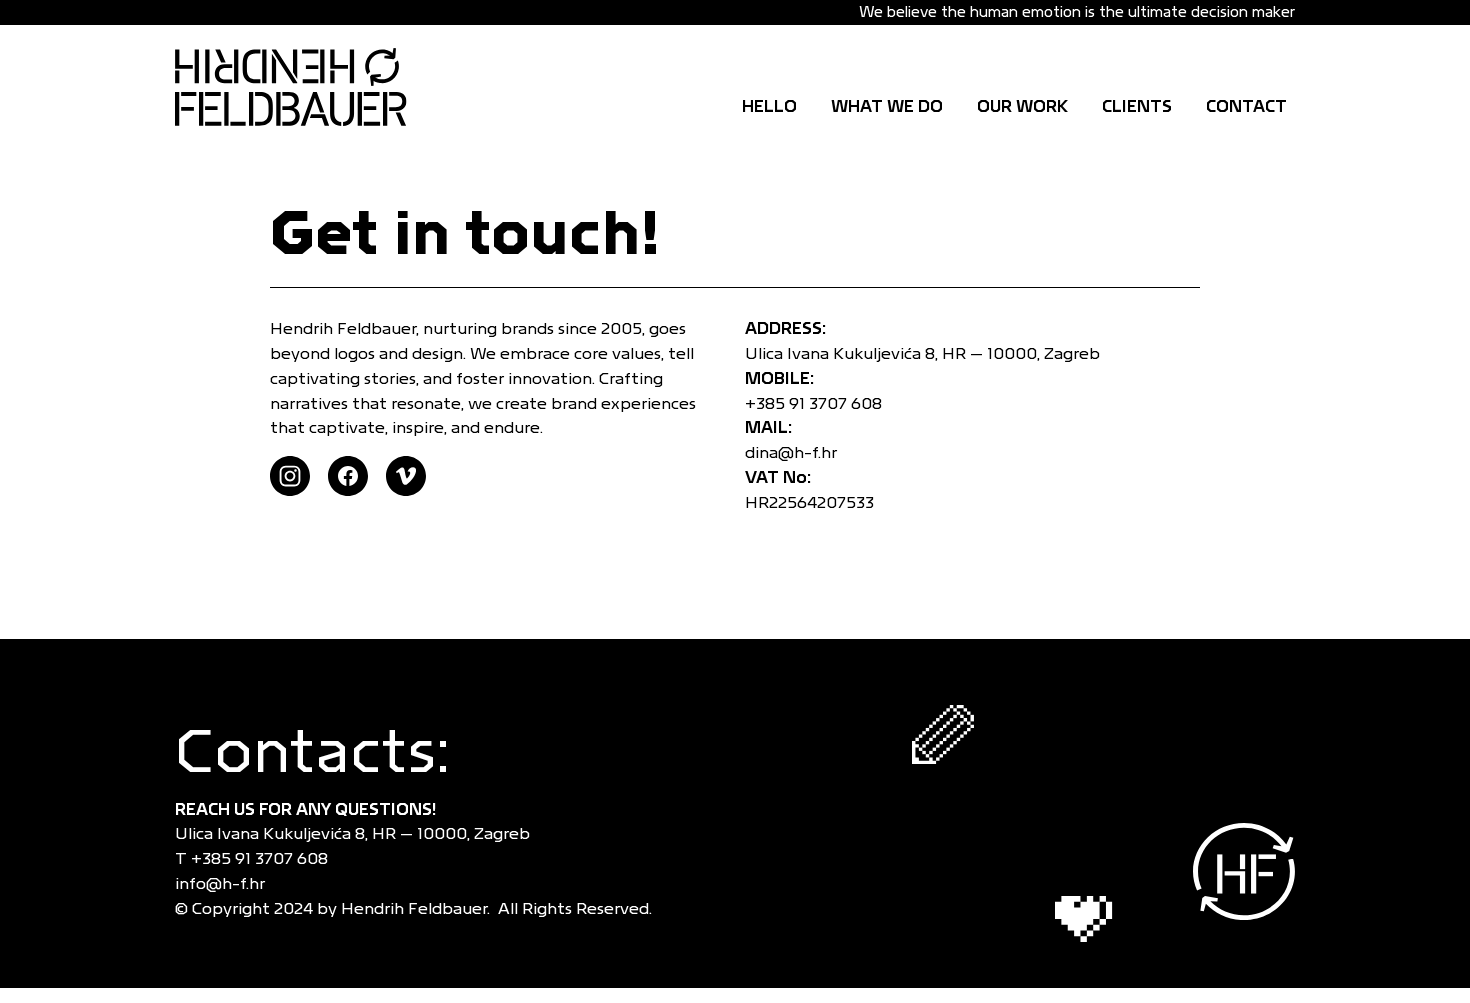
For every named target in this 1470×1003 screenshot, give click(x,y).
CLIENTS (1137, 106)
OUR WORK (1022, 106)
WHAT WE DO (887, 106)
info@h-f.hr (224, 883)
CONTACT (1246, 106)
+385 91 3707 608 (817, 403)
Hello (769, 106)
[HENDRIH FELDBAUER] (305, 87)
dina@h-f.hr (791, 452)
